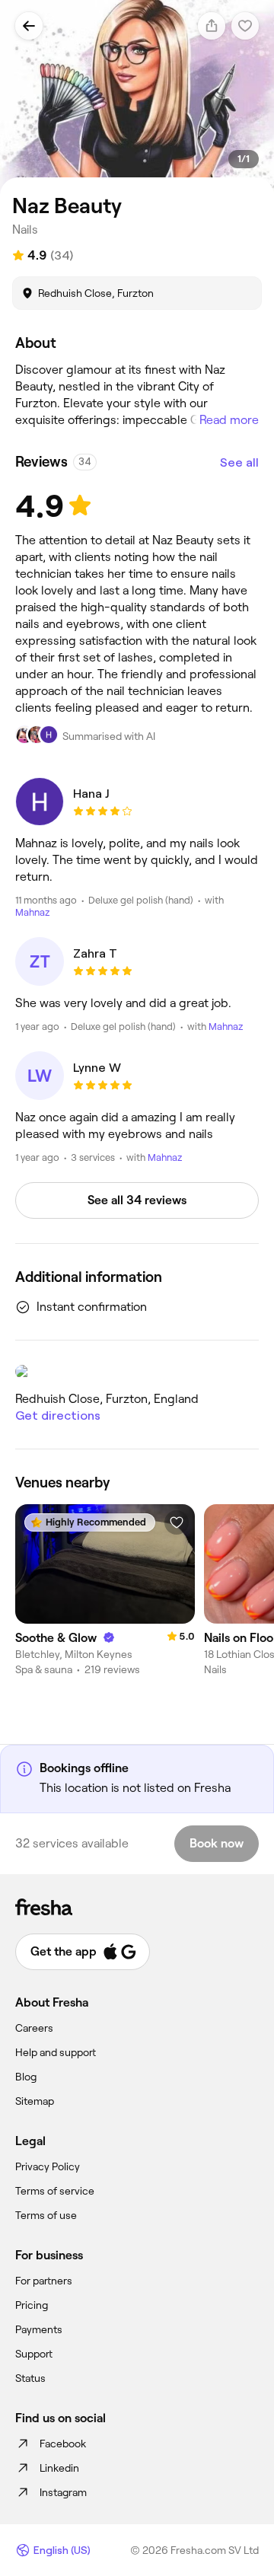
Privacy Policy (48, 2166)
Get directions (58, 1416)
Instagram (63, 2492)
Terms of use (46, 2215)
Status (30, 2378)
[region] (137, 98)
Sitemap (35, 2101)
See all (239, 462)
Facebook (63, 2444)
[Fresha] (137, 1907)
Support (34, 2354)
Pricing (32, 2305)
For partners (44, 2281)
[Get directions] (137, 1372)
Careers (34, 2028)
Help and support (56, 2052)
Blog (26, 2077)
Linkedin (59, 2468)
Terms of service (55, 2191)
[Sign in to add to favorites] (177, 1522)
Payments (39, 2329)
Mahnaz (32, 912)
